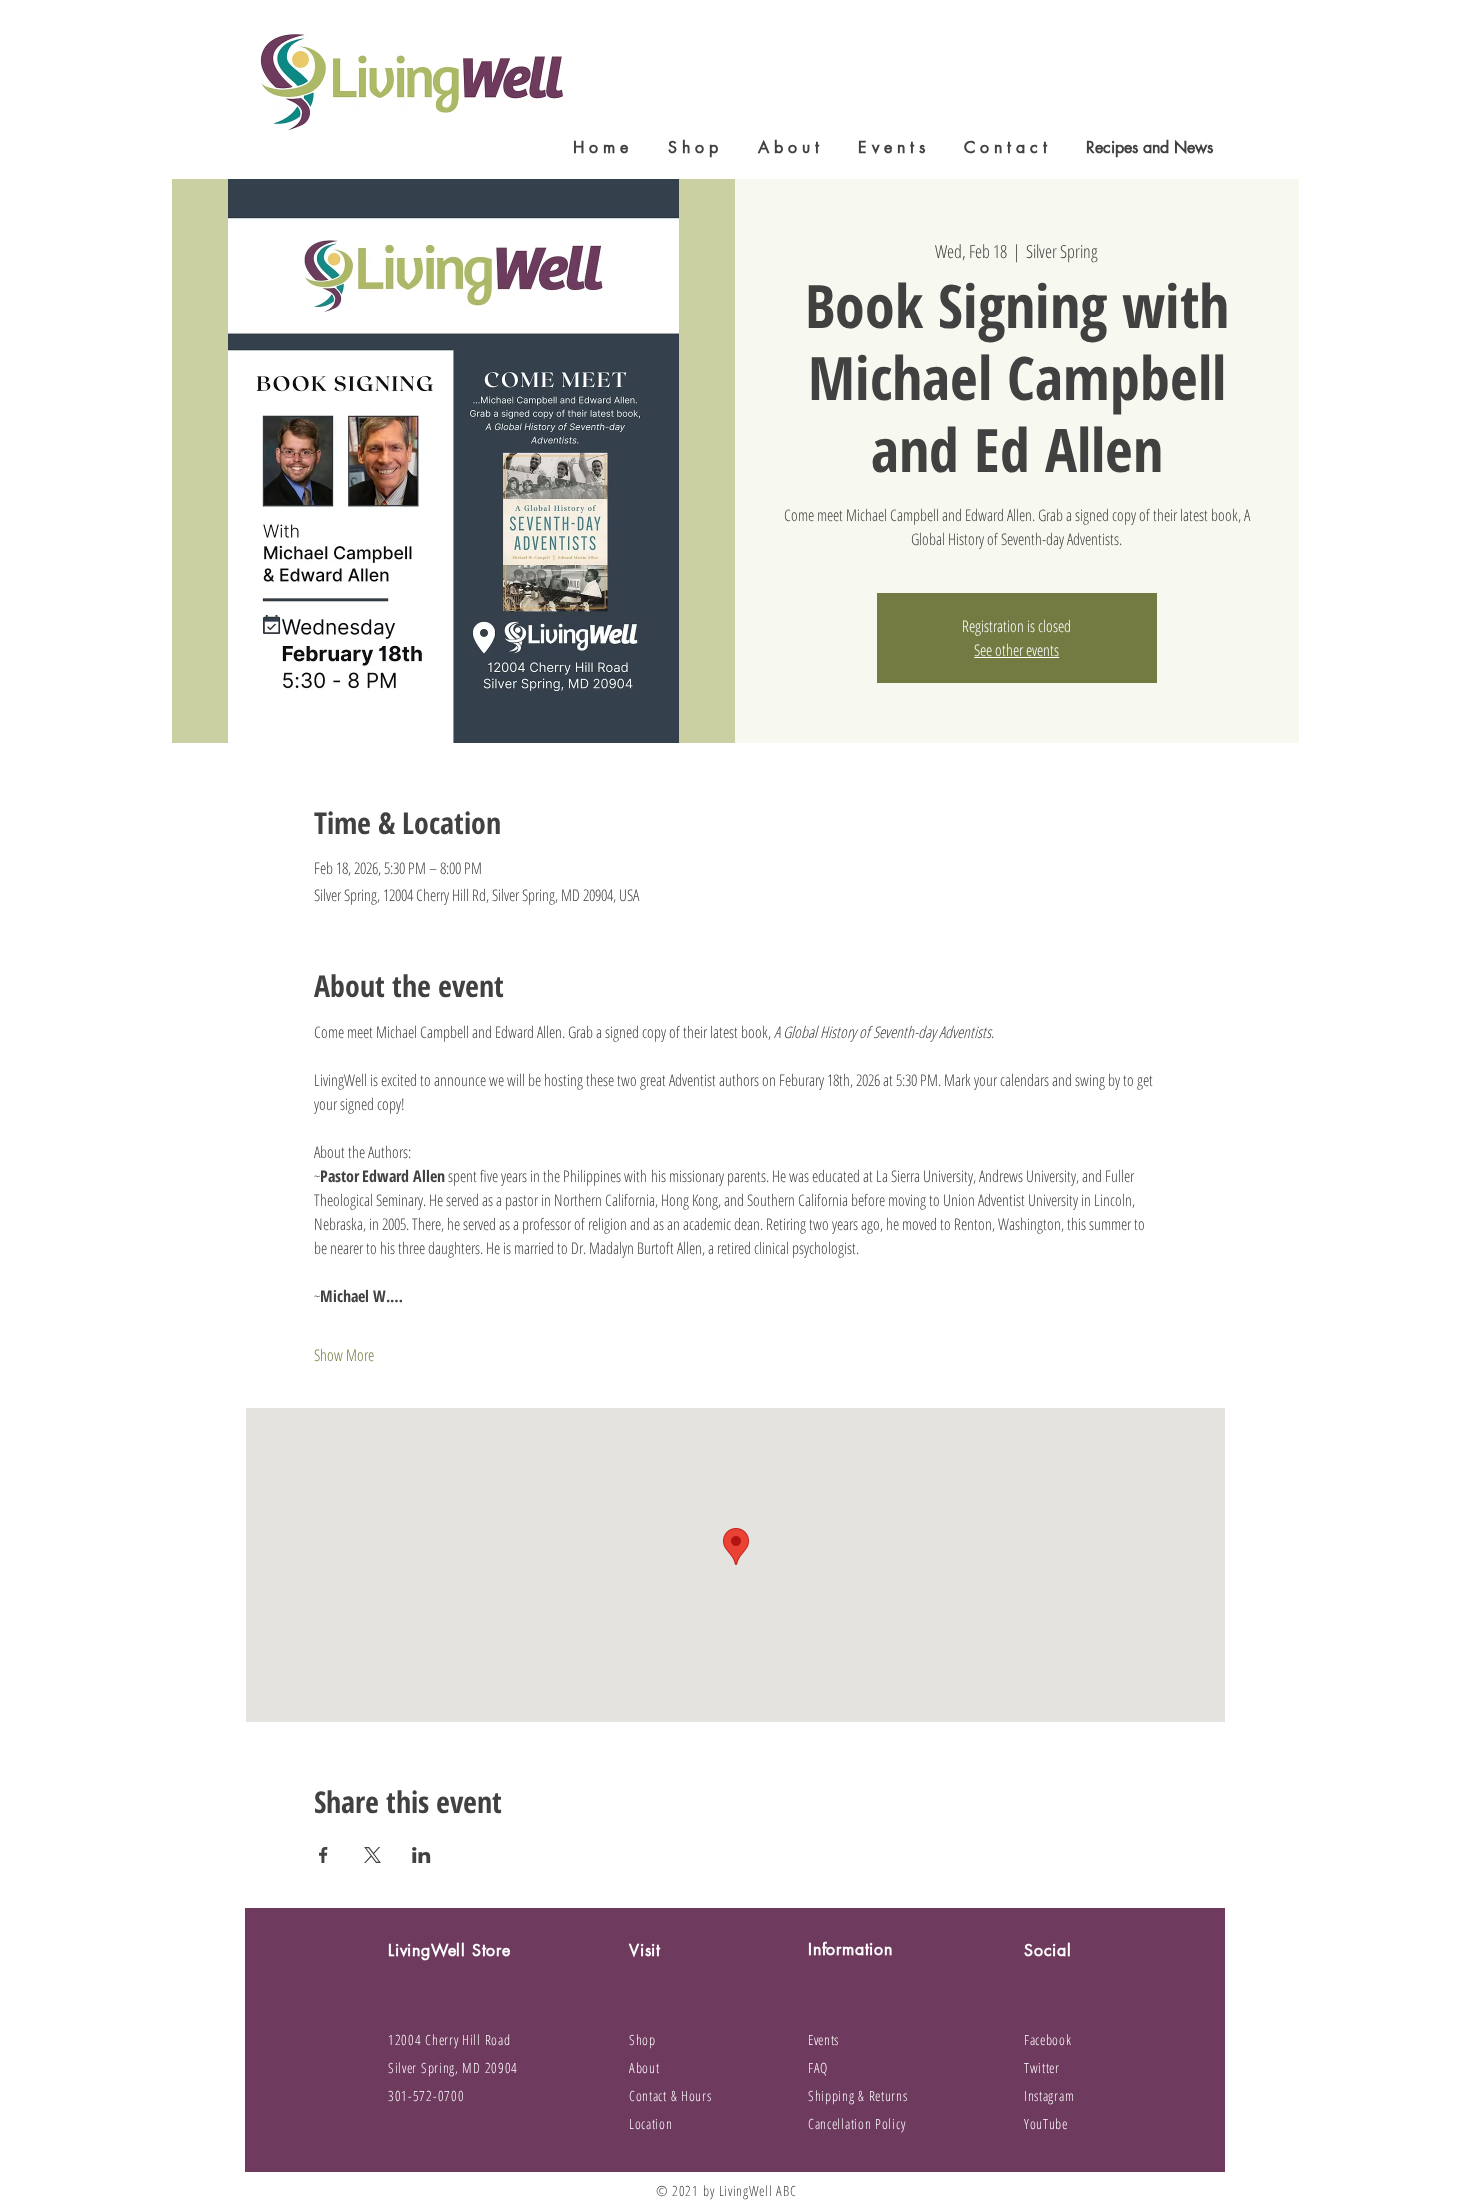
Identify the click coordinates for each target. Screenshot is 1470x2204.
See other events (1016, 650)
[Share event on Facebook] (323, 1855)
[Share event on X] (372, 1855)
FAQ (818, 2067)
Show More (344, 1355)
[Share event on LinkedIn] (421, 1855)
